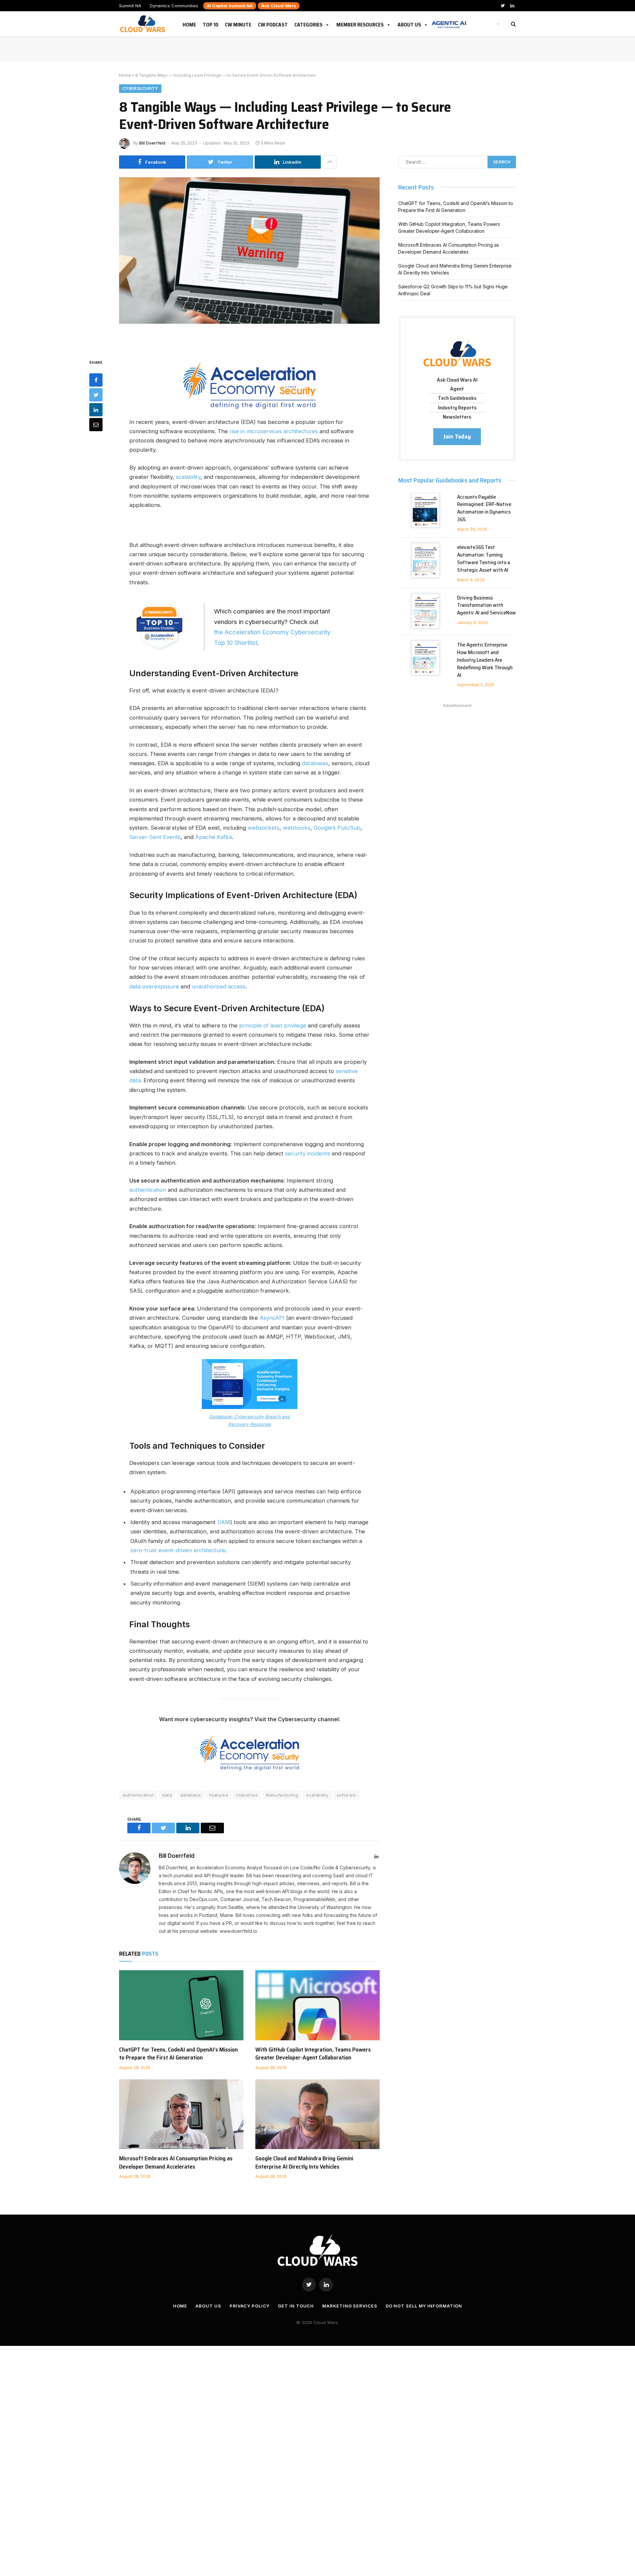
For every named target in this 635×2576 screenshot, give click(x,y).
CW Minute (238, 23)
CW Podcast (273, 23)
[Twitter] (96, 395)
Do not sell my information (424, 2306)
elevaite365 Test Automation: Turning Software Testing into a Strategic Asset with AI (484, 559)
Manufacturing (282, 1795)
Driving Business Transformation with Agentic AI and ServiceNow (487, 606)
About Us (409, 23)
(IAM (224, 1522)
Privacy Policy (250, 2306)
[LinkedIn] (96, 410)
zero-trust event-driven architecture (178, 1550)
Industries (247, 1795)
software (346, 1795)
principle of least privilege (273, 1025)
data (167, 1795)
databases (315, 763)
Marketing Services (350, 2306)
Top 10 (211, 23)
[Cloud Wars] (143, 24)
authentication (148, 1190)
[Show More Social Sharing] (330, 162)
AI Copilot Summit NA (230, 6)
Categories (308, 23)
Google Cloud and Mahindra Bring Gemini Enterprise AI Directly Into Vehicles (304, 2162)
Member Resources (360, 23)
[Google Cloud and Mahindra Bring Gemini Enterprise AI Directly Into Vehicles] (317, 2114)
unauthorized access (219, 986)
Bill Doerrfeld (152, 143)
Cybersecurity (140, 88)
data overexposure (154, 986)
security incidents (308, 1153)
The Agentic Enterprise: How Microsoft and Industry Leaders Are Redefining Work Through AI (485, 660)
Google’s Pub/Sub (337, 828)
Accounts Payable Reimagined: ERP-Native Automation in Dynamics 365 (484, 509)
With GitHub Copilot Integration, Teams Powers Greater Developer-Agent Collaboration (313, 2054)
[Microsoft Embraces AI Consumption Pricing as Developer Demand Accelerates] (181, 2114)
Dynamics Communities (174, 6)
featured (218, 1795)
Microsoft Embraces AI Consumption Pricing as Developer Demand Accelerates (176, 2162)
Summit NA (130, 6)
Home (189, 23)
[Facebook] (96, 380)
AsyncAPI (272, 1318)
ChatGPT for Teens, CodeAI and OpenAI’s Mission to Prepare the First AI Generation (178, 2054)
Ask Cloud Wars (279, 6)
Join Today (457, 436)
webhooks (296, 828)
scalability (188, 477)
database (190, 1795)
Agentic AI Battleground (449, 21)
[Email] (96, 425)
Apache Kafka (213, 837)
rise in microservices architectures (274, 431)
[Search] (513, 24)
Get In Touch (296, 2306)
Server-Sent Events (155, 837)
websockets (264, 828)
